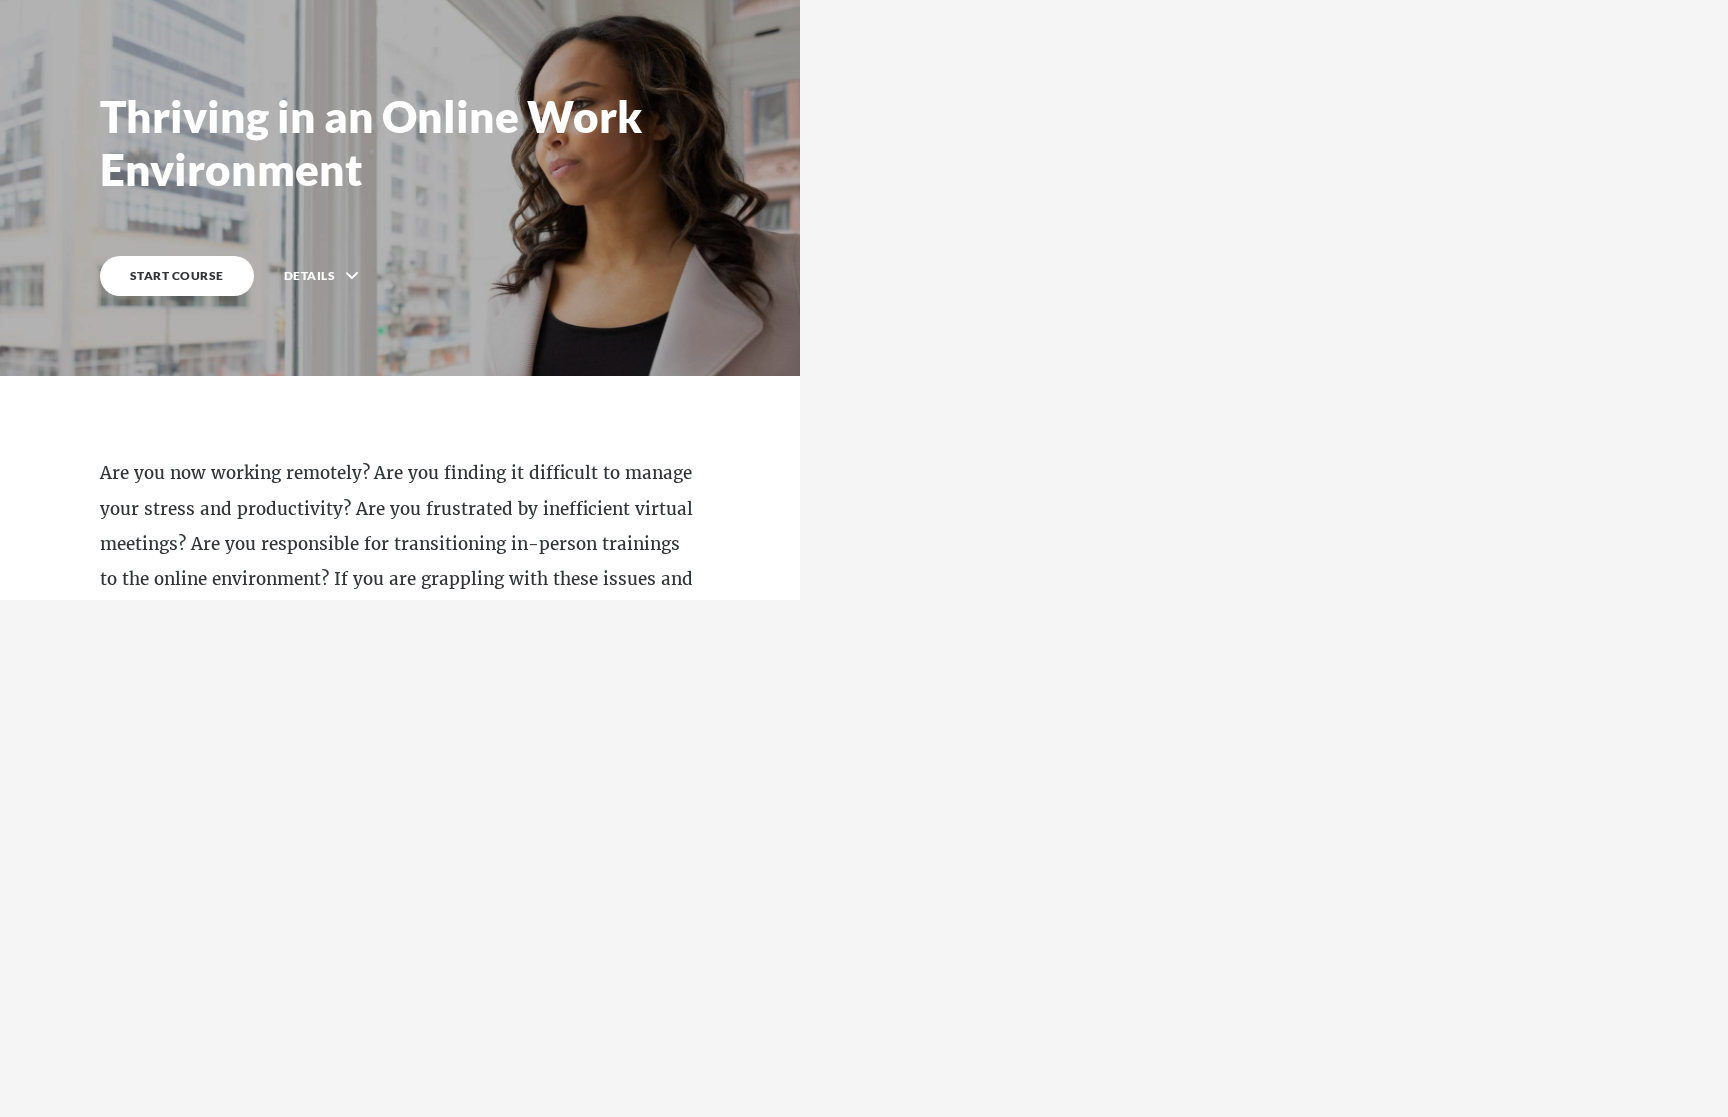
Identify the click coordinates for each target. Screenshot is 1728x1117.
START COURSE (177, 275)
